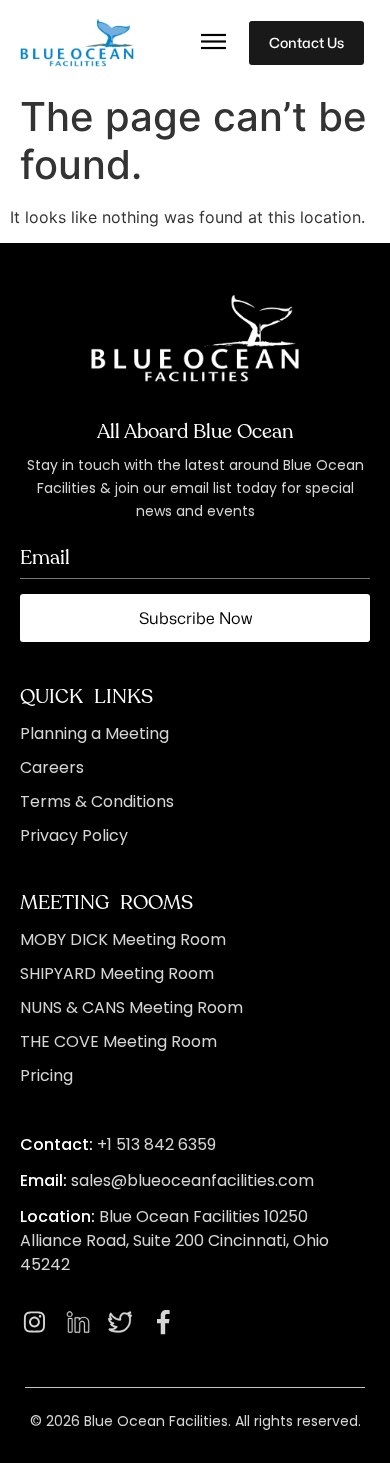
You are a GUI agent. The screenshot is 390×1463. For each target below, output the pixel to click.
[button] (214, 42)
